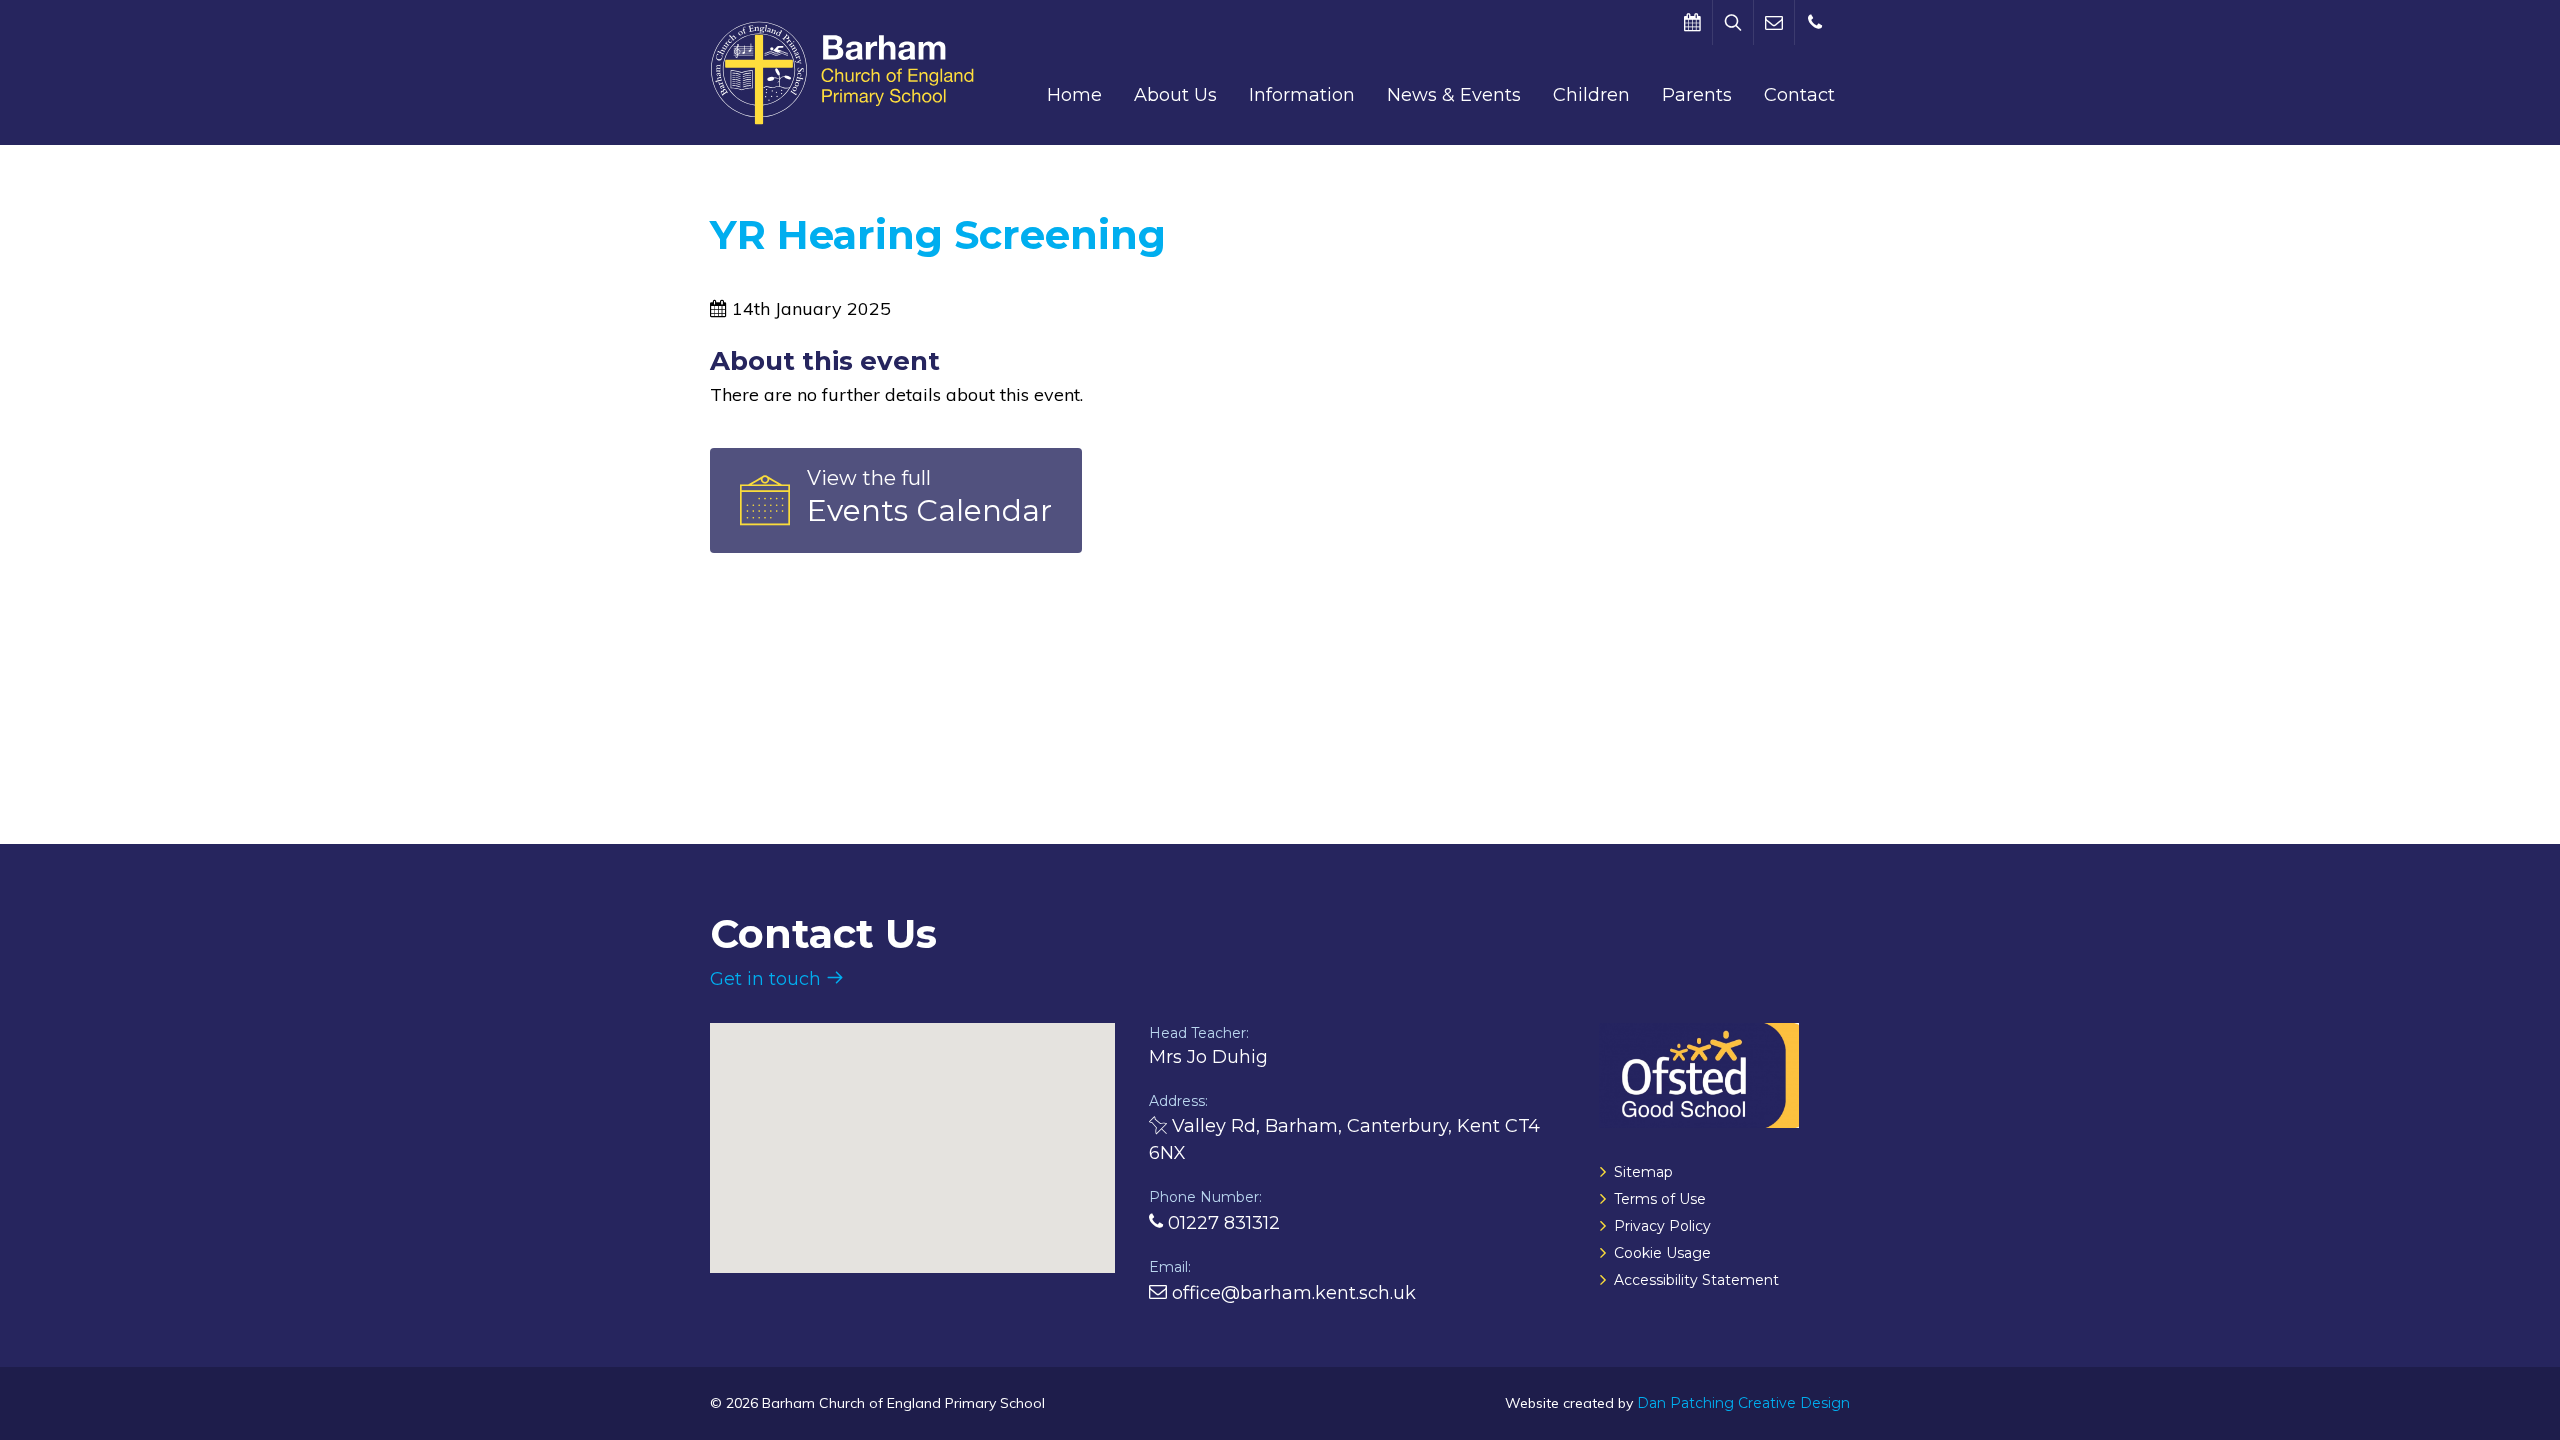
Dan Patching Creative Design (1743, 1403)
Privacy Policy (1662, 1226)
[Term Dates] (1692, 22)
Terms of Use (1660, 1199)
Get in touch (768, 979)
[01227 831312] (1815, 22)
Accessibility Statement (1696, 1280)
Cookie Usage (1662, 1253)
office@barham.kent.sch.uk (1291, 1293)
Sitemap (1643, 1172)
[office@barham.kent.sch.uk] (1774, 22)
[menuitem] (1074, 95)
